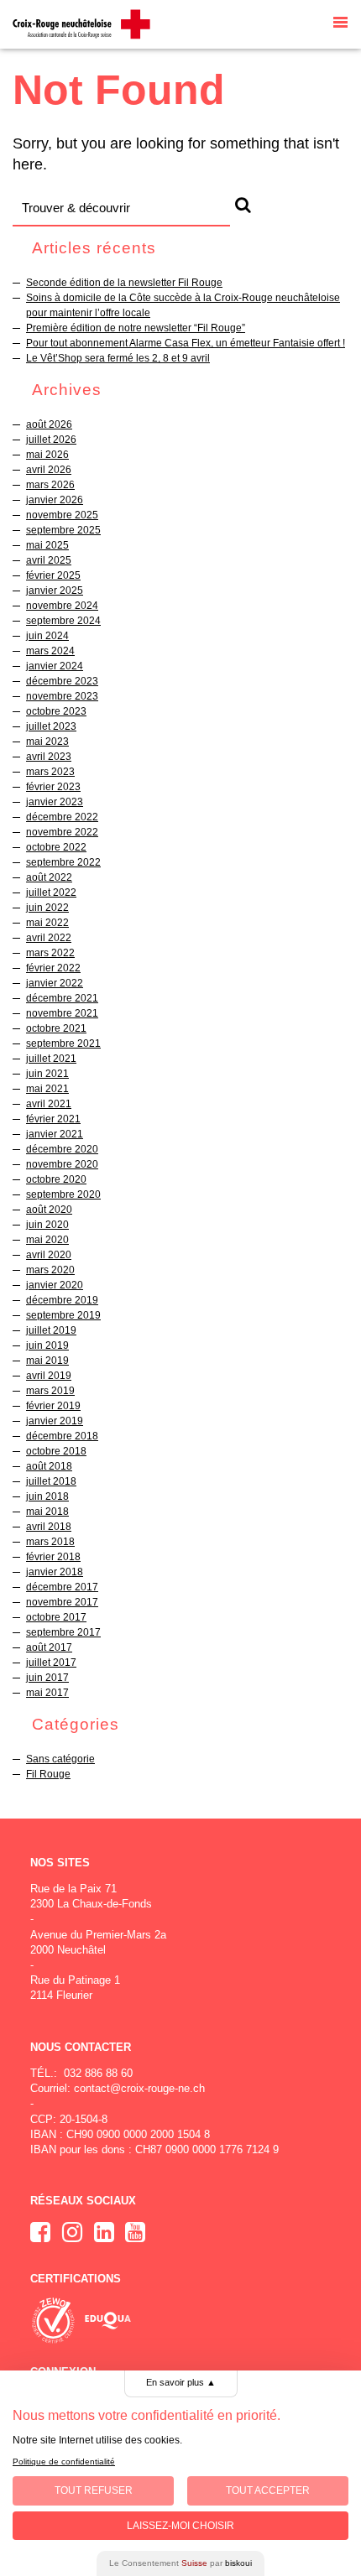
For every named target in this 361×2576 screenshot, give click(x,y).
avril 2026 (49, 470)
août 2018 (49, 1466)
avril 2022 (49, 938)
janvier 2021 (55, 1134)
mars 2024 (50, 651)
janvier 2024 (55, 666)
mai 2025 (47, 545)
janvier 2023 (55, 802)
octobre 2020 (56, 1179)
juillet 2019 (51, 1330)
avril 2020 (49, 1255)
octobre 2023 (56, 711)
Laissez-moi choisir (180, 2526)
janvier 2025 (55, 591)
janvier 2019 (55, 1421)
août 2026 (49, 424)
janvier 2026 (55, 500)
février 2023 (53, 787)
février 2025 (53, 575)
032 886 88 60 (98, 2073)
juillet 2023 (51, 726)
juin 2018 (47, 1496)
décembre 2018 (62, 1436)
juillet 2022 (51, 892)
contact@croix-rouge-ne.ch (139, 2088)
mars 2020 (50, 1270)
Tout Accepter (268, 2490)
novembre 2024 (62, 606)
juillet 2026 (51, 440)
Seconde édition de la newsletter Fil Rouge (124, 283)
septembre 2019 (63, 1315)
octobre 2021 (56, 1028)
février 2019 (53, 1406)
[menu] (340, 24)
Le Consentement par (180, 2563)
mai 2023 (47, 742)
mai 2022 (47, 923)
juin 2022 (47, 908)
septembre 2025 (63, 530)
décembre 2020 (62, 1149)
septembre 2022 (63, 862)
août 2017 (49, 1647)
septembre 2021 (63, 1043)
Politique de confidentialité (64, 2462)
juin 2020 (47, 1225)
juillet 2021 (51, 1059)
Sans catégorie (60, 1759)
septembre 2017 (63, 1632)
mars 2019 (50, 1391)
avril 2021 (49, 1104)
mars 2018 (50, 1542)
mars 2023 (50, 772)
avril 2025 (49, 560)
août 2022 (49, 877)
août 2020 (49, 1210)
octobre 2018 (56, 1451)
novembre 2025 (62, 515)
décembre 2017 (62, 1587)
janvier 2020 (55, 1285)
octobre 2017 (56, 1617)
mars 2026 (50, 485)
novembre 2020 (62, 1164)
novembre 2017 (62, 1602)
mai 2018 (47, 1512)
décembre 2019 (62, 1300)
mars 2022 (50, 953)
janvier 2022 (55, 983)
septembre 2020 (63, 1194)
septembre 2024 (63, 621)
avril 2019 (49, 1376)
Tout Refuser (94, 2490)
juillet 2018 (51, 1481)
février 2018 (53, 1557)
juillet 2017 (51, 1663)
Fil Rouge (48, 1774)
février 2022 (53, 968)
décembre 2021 (62, 998)
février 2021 (53, 1119)
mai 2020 (47, 1240)
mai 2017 (47, 1693)
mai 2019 (47, 1361)
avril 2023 (49, 757)
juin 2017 (47, 1678)
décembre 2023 (62, 681)
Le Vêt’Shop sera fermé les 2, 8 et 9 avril (118, 358)
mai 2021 (47, 1089)
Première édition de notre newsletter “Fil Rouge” (136, 328)
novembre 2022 (62, 832)
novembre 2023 (62, 696)
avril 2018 (49, 1527)
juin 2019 (47, 1345)
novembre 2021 (62, 1013)
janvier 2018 (55, 1572)
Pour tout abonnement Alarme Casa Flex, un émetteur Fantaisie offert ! (186, 343)
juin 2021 (47, 1074)
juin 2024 (47, 636)
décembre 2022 (62, 817)
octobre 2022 (56, 847)
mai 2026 (47, 455)
